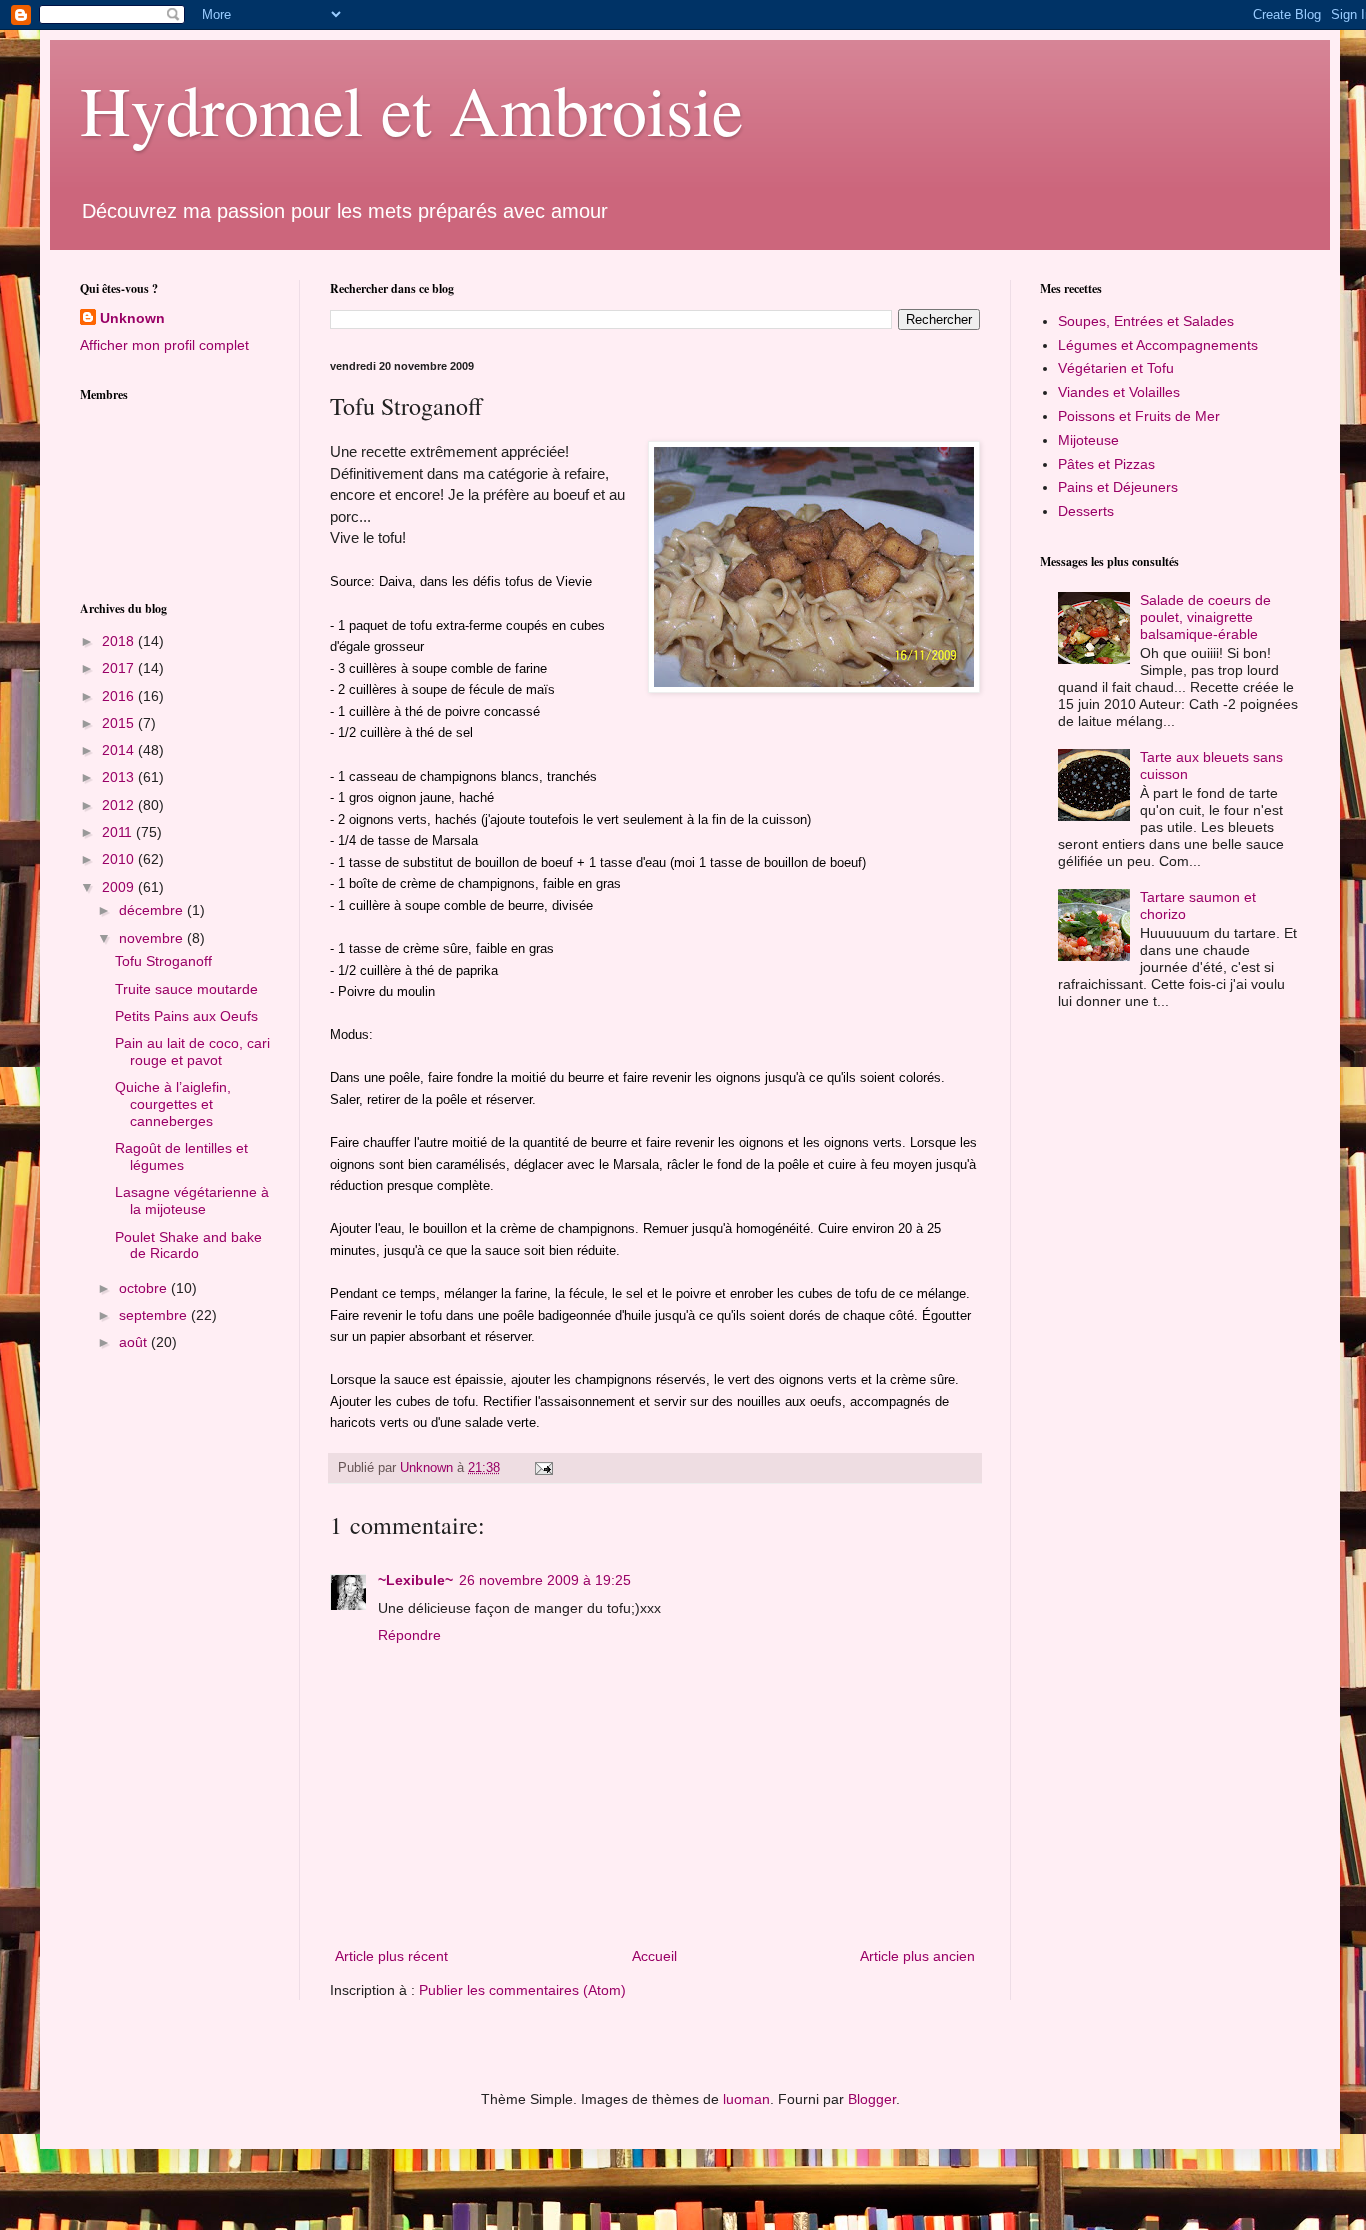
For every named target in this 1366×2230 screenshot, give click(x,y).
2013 (120, 777)
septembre (155, 1315)
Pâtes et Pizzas (1106, 464)
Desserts (1086, 511)
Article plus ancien (917, 1956)
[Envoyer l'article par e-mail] (543, 1468)
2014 (120, 750)
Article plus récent (391, 1956)
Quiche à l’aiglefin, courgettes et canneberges (173, 1104)
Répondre (409, 1635)
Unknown (132, 318)
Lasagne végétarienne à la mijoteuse (192, 1200)
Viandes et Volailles (1119, 392)
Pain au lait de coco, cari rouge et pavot (192, 1051)
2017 (120, 668)
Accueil (654, 1956)
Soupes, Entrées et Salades (1146, 321)
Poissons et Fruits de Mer (1139, 416)
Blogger (872, 2099)
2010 (120, 859)
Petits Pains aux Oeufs (186, 1016)
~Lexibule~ (415, 1580)
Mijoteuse (1088, 440)
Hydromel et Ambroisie (411, 109)
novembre (153, 938)
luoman (746, 2099)
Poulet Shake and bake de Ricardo (188, 1245)
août (135, 1342)
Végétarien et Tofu (1116, 368)
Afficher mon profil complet (164, 345)
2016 (120, 696)
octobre (145, 1288)
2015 (120, 723)
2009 (120, 887)
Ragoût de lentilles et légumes (181, 1156)
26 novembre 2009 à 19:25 (545, 1580)
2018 (120, 641)
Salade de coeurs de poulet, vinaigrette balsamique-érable (1205, 617)
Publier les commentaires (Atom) (522, 1990)
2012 (120, 805)
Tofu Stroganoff (163, 961)
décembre (153, 910)
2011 (119, 832)
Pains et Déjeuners (1118, 487)
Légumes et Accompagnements (1158, 345)
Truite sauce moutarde (186, 989)
